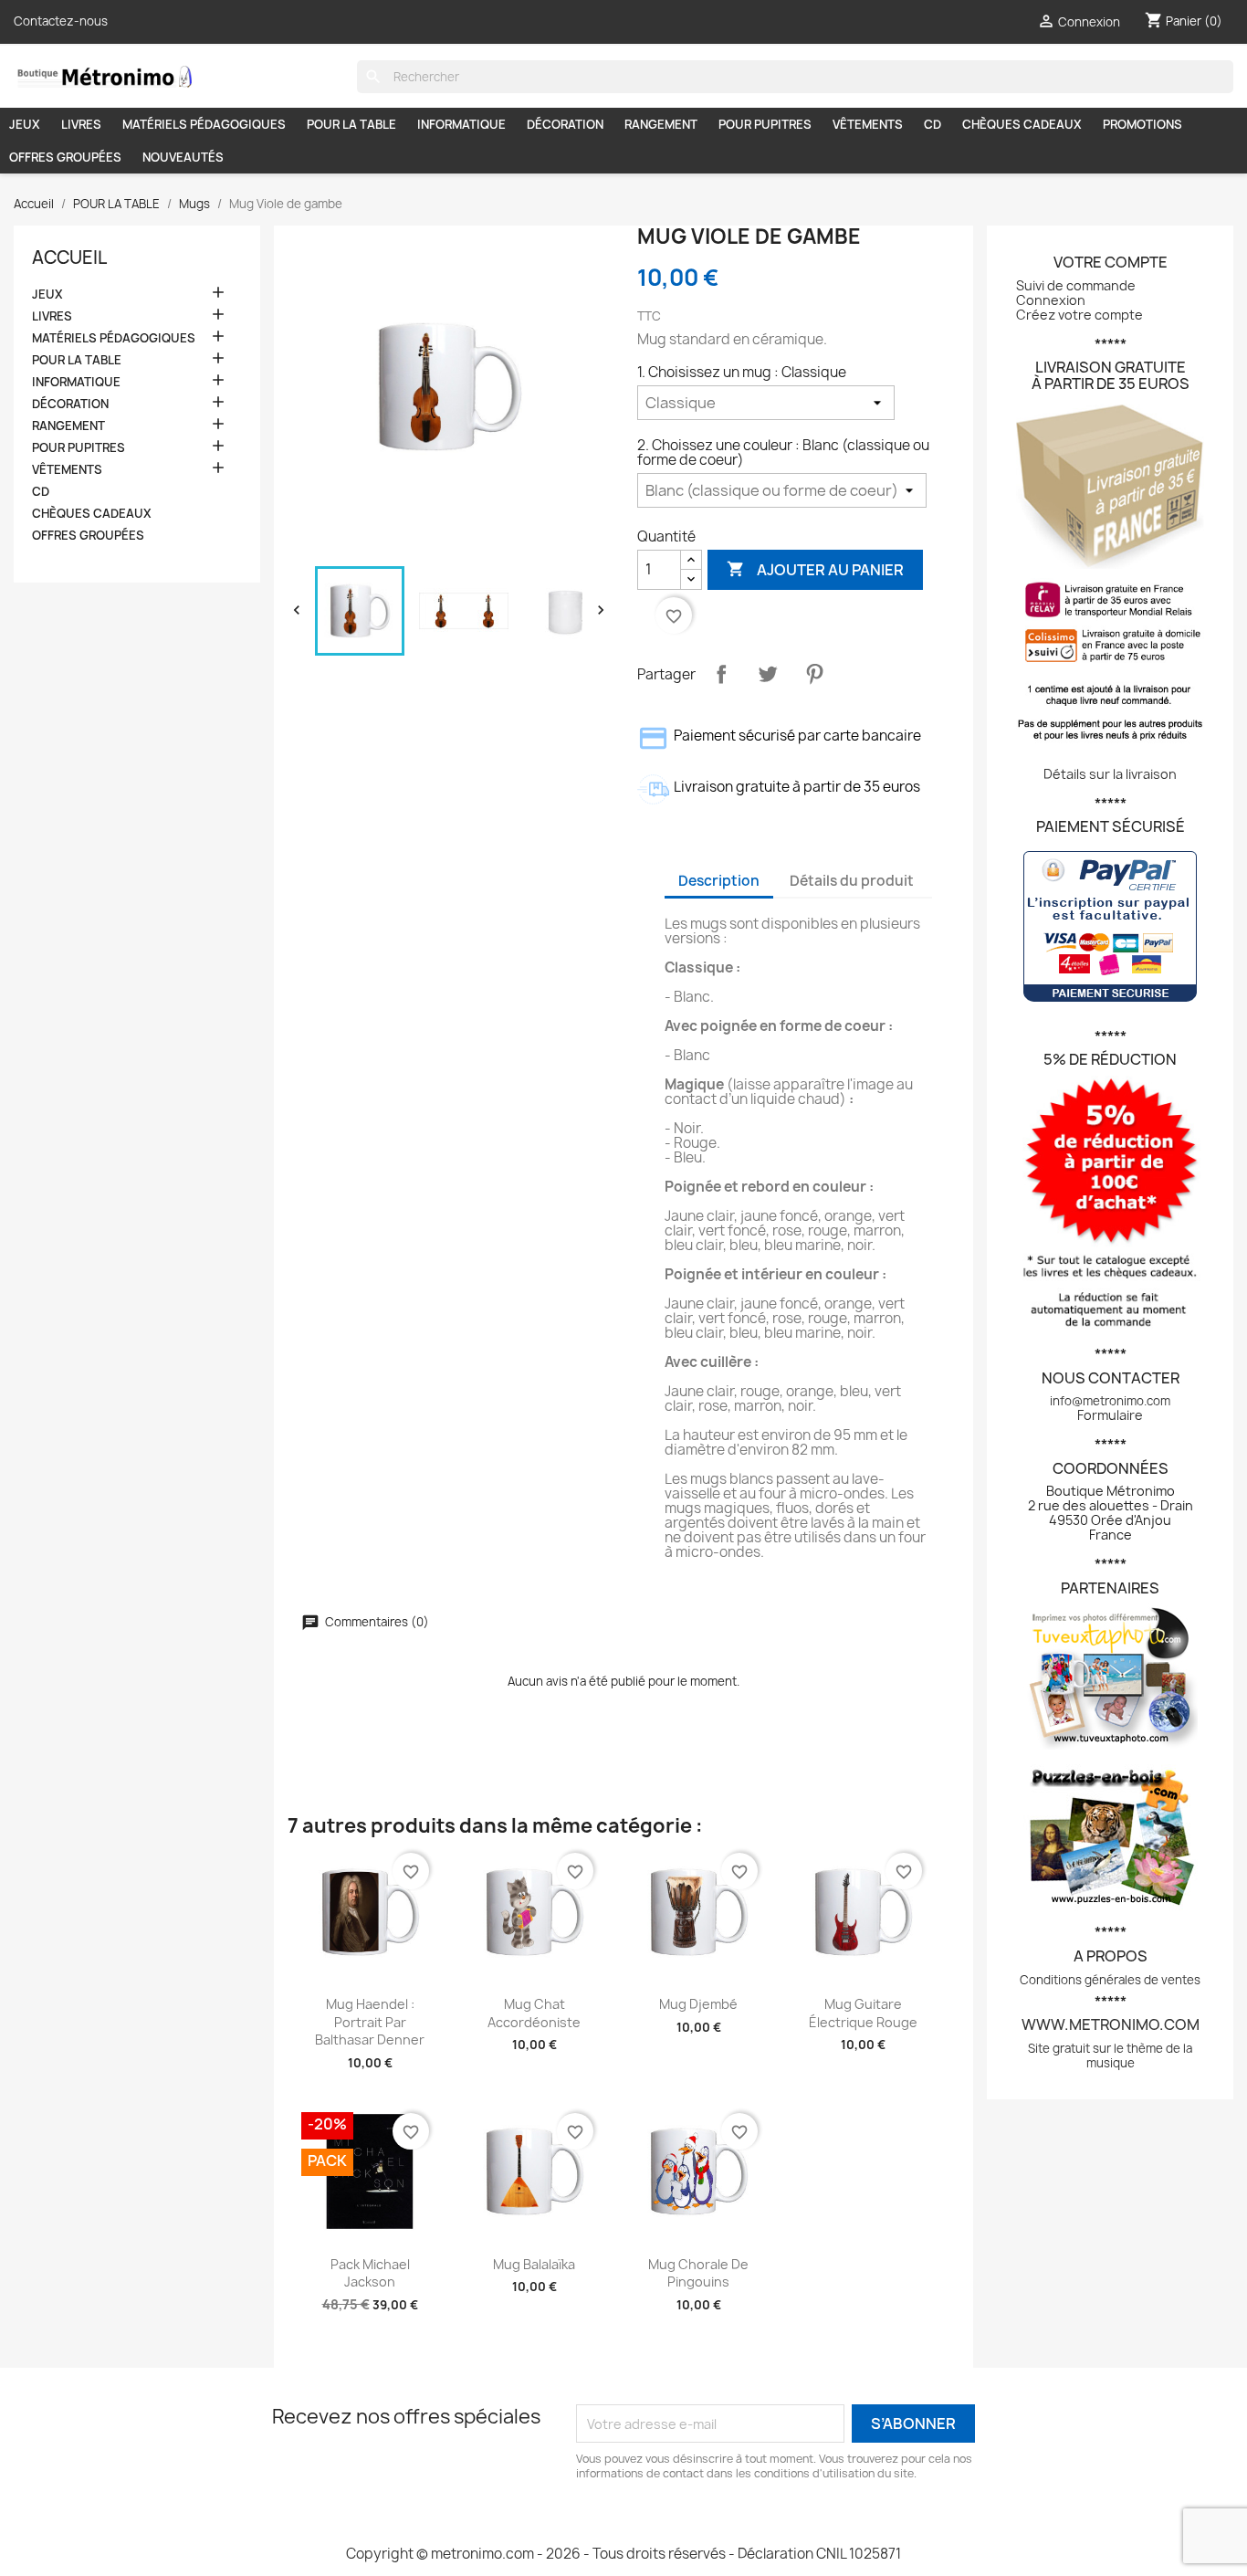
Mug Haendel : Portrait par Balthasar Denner (370, 2022)
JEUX (25, 124)
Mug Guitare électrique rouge (863, 2013)
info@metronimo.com (1110, 1401)
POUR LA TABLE (351, 124)
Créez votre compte (1079, 315)
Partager (721, 674)
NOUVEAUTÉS (183, 157)
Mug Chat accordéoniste (534, 2013)
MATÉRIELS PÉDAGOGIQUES (204, 124)
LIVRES (81, 124)
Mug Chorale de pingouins (698, 2273)
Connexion (1051, 300)
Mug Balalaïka (534, 2264)
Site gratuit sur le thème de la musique (1110, 2056)
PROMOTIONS (1142, 124)
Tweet (768, 674)
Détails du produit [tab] (852, 881)
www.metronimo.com (1111, 2024)
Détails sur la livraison (1110, 774)
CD (933, 124)
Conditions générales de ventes (1110, 1980)
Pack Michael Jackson (370, 2273)
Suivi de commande (1076, 285)
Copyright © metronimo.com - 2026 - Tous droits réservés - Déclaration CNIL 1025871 (623, 2554)
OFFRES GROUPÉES (65, 157)
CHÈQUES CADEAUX (1022, 124)
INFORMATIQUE (461, 124)
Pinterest (814, 674)
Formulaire (1110, 1415)
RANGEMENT (661, 124)
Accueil (69, 258)
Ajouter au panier (815, 569)
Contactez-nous (61, 21)
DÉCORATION (565, 124)
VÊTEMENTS (868, 124)
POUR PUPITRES (765, 124)
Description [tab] (719, 881)
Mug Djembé (698, 2004)
